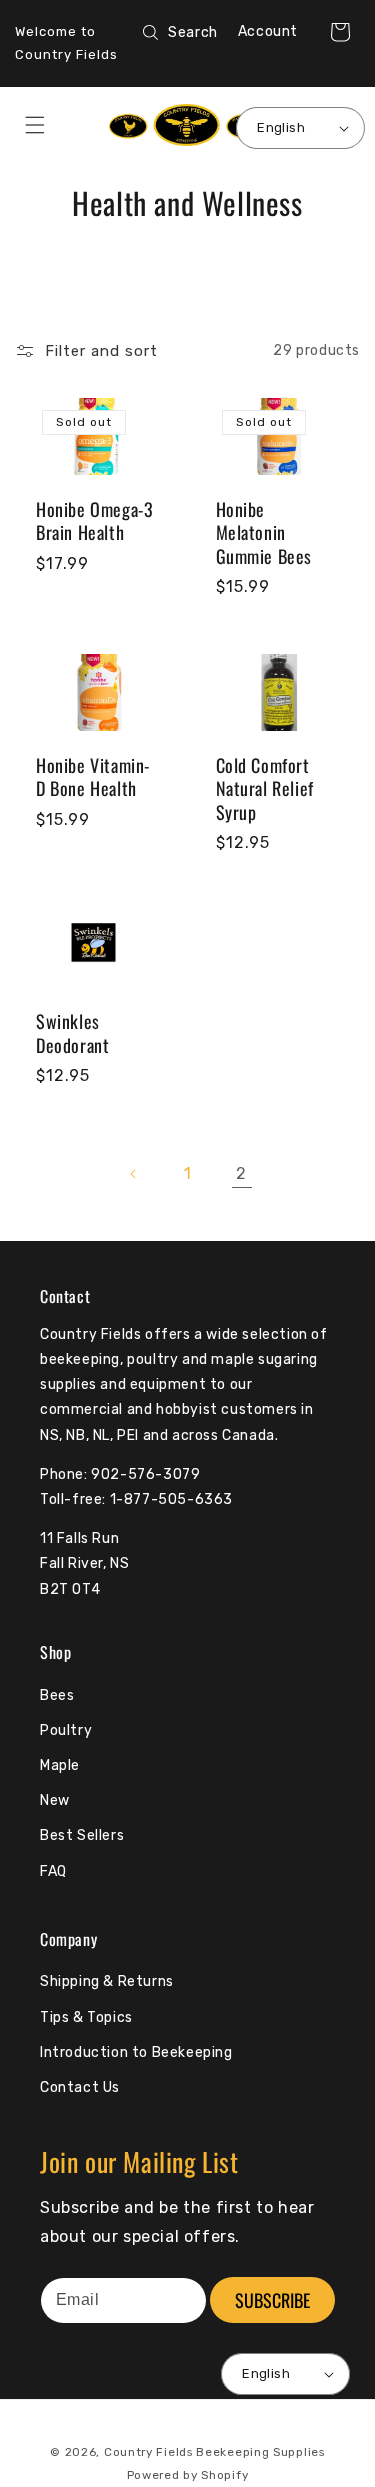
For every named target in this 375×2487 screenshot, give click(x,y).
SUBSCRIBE (272, 2300)
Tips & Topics (86, 2017)
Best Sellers (82, 1835)
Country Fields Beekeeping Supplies (214, 2452)
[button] (340, 32)
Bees (57, 1695)
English (281, 127)
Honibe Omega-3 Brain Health (94, 521)
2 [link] (241, 1173)
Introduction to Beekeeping (136, 2052)
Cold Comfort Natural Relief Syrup (265, 789)
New (55, 1800)
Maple (60, 1765)
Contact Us (80, 2087)
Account (268, 31)
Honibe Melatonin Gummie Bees (264, 533)
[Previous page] (134, 1174)
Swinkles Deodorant (72, 1033)
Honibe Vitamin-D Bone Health (93, 777)
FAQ (53, 1871)
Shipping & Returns (107, 1981)
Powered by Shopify (188, 2475)
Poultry (66, 1730)
